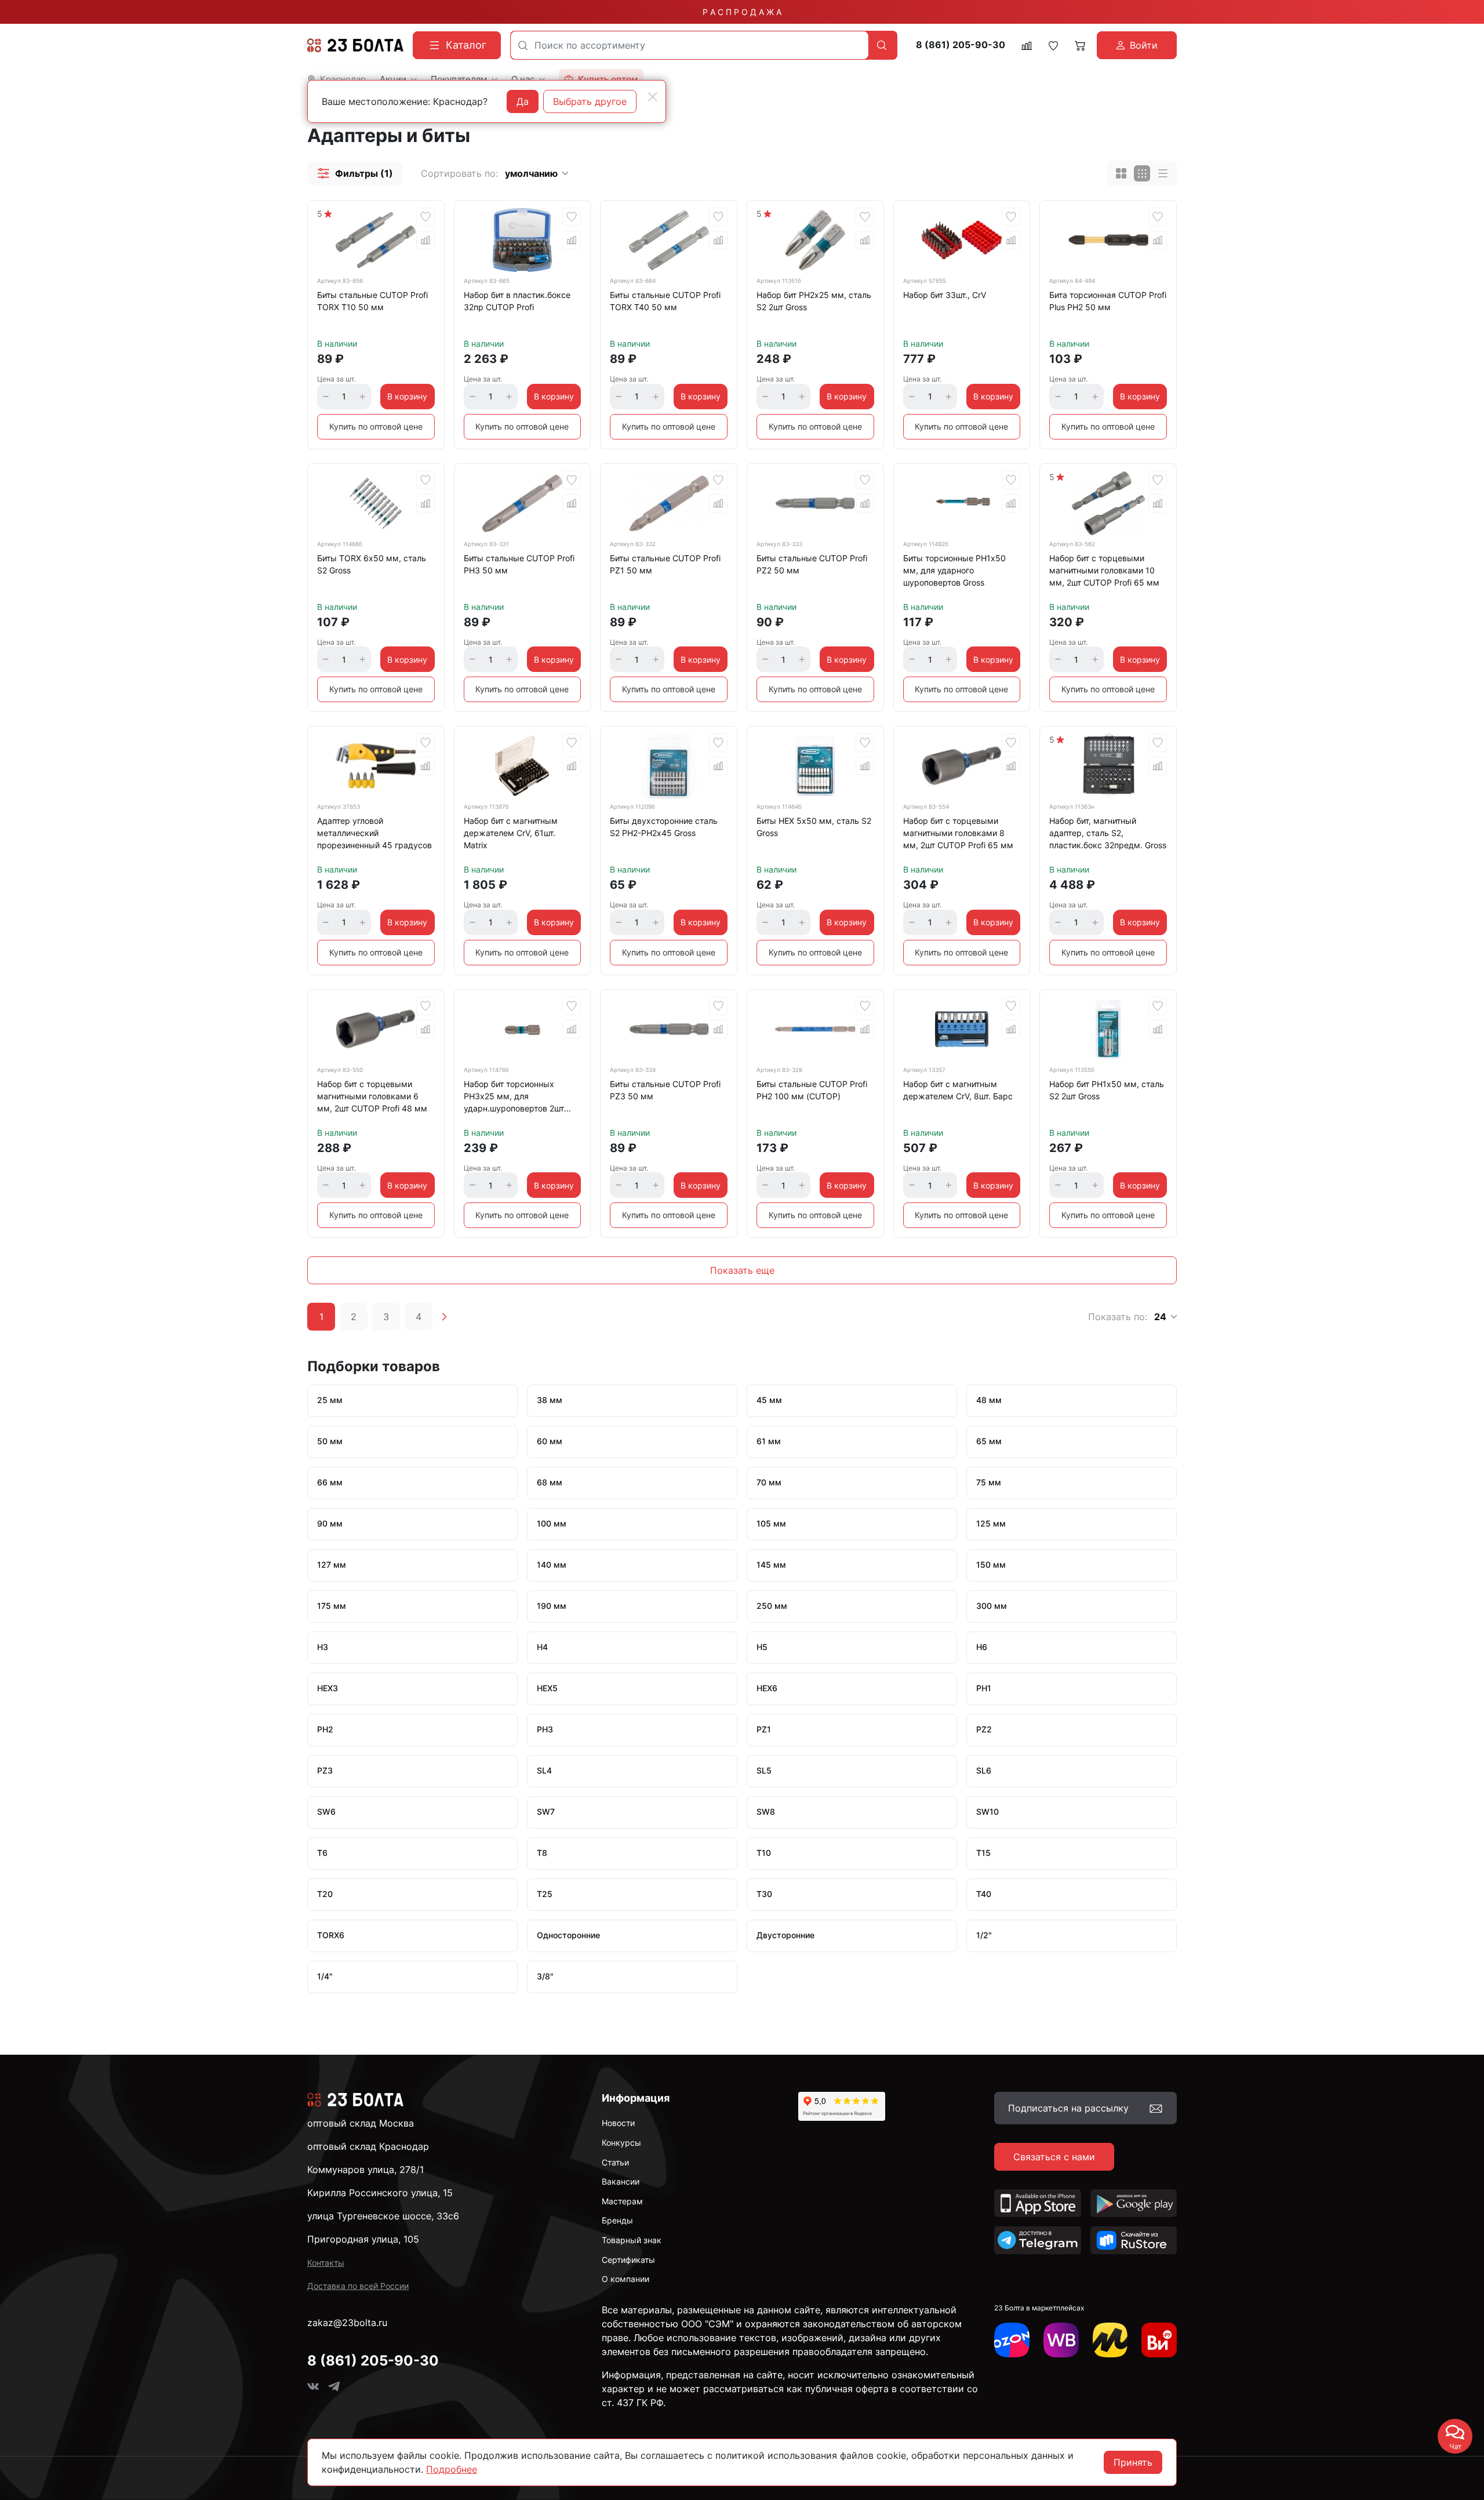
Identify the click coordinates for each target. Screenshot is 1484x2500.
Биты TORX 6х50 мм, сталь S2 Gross (372, 564)
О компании (625, 2279)
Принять (1133, 2462)
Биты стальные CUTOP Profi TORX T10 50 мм (372, 301)
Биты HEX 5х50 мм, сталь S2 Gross (814, 827)
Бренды (617, 2220)
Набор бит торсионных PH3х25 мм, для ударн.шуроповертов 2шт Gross (514, 1098)
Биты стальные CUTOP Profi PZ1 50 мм (665, 564)
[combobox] (690, 45)
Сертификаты (628, 2260)
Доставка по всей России (358, 2286)
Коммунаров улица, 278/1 (365, 2170)
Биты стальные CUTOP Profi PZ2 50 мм (812, 564)
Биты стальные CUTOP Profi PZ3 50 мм (665, 1090)
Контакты (326, 2263)
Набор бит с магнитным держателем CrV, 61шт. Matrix (511, 833)
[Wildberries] (1061, 2340)
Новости (618, 2123)
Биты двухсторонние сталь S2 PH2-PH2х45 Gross (664, 827)
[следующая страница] (444, 1317)
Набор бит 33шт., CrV (945, 295)
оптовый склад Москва (361, 2123)
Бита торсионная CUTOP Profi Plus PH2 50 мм (1108, 301)
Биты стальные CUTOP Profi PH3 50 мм (519, 564)
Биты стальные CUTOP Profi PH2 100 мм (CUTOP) (812, 1090)
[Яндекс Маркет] (1110, 2340)
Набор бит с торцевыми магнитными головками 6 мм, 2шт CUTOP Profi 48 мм (372, 1096)
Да (523, 101)
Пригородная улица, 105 (363, 2239)
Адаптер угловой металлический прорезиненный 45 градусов (374, 833)
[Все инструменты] (1159, 2340)
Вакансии (621, 2181)
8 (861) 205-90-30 (961, 45)
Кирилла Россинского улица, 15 (380, 2193)
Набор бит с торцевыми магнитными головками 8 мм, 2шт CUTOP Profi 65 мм (958, 833)
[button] (355, 173)
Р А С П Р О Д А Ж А (742, 12)
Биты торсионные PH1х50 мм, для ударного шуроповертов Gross (954, 570)
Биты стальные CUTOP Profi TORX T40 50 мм (665, 301)
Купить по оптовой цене (376, 426)
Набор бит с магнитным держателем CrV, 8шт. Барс (958, 1090)
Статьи (615, 2162)
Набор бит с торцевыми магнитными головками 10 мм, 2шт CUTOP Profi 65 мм (1104, 570)
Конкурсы (621, 2143)
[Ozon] (1012, 2340)
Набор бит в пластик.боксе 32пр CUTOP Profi (517, 301)
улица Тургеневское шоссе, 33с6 (383, 2216)
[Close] (653, 97)
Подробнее (452, 2469)
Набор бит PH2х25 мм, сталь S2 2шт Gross (814, 301)
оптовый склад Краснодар (368, 2146)
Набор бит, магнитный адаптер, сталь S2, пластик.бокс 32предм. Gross (1108, 833)
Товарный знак (632, 2240)
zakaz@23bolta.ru (347, 2323)
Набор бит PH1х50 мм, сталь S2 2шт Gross (1107, 1090)
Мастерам (622, 2201)
